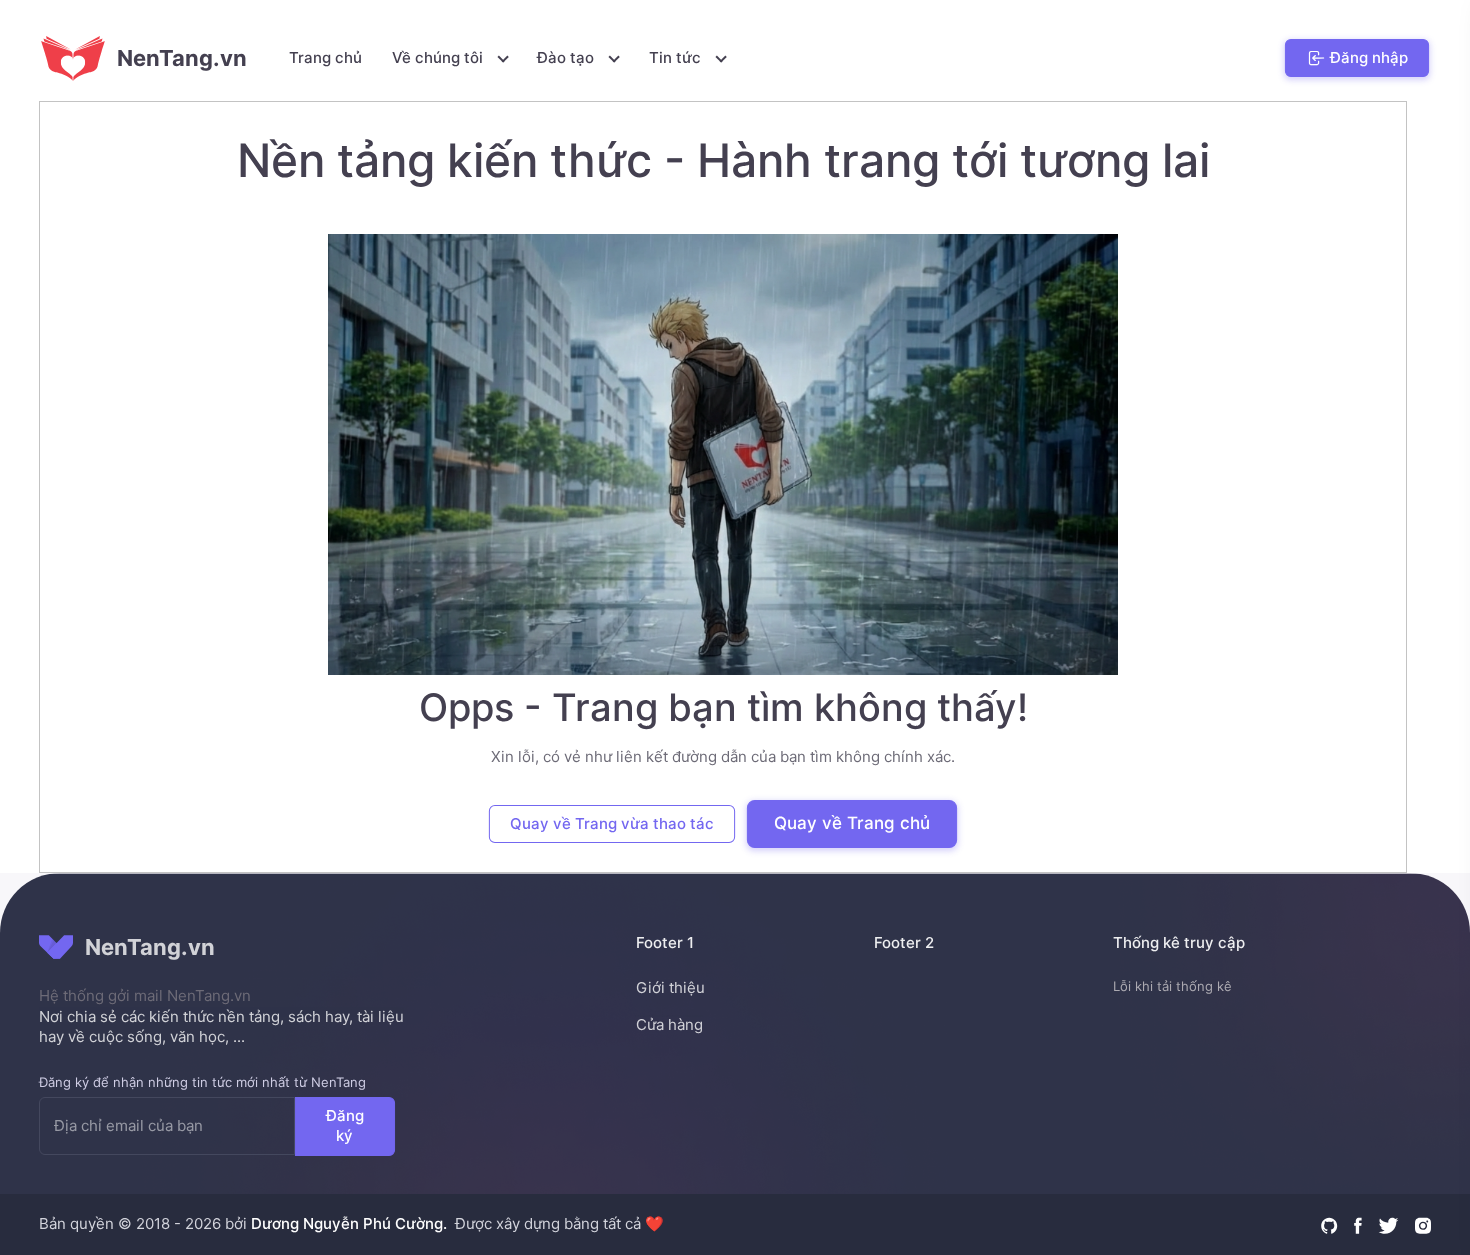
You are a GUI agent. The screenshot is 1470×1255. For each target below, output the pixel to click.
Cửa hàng (669, 1024)
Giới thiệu (670, 987)
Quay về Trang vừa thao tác (612, 823)
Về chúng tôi (439, 57)
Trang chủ (325, 57)
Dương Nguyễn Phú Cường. (349, 1223)
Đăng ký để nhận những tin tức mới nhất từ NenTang (202, 1082)
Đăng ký (345, 1125)
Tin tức (677, 57)
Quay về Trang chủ (852, 823)
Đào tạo (567, 57)
